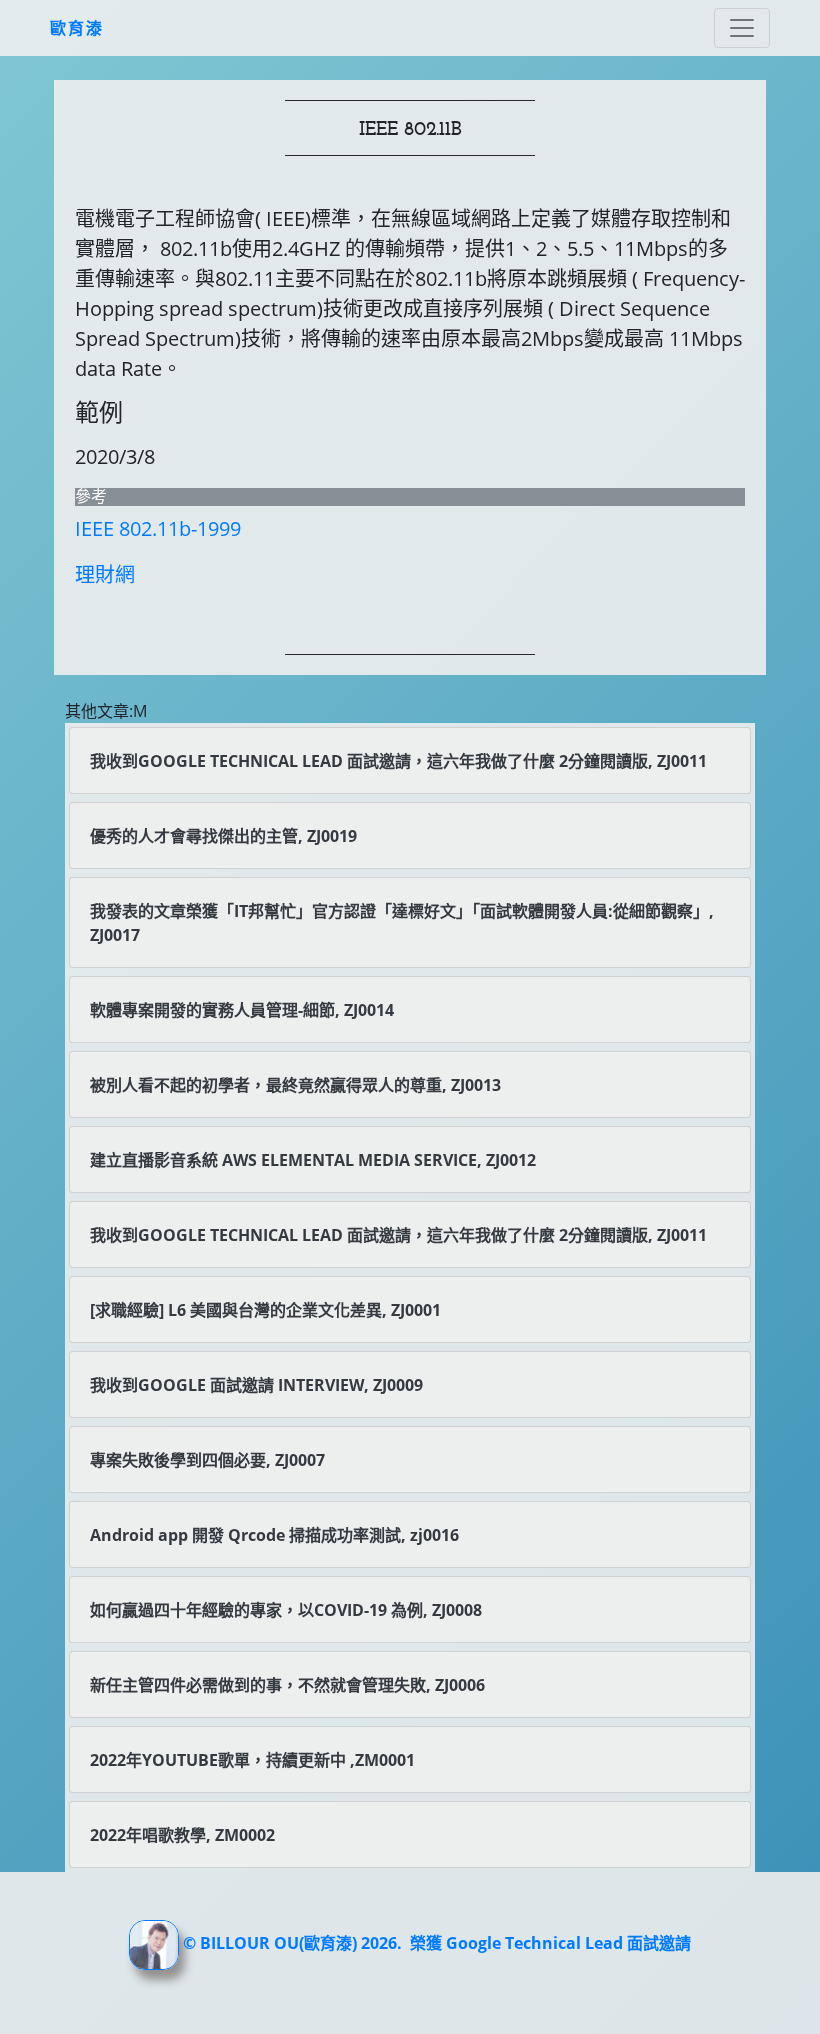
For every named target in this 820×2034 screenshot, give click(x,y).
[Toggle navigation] (742, 28)
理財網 (105, 574)
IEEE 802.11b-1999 (158, 528)
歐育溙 (77, 28)
